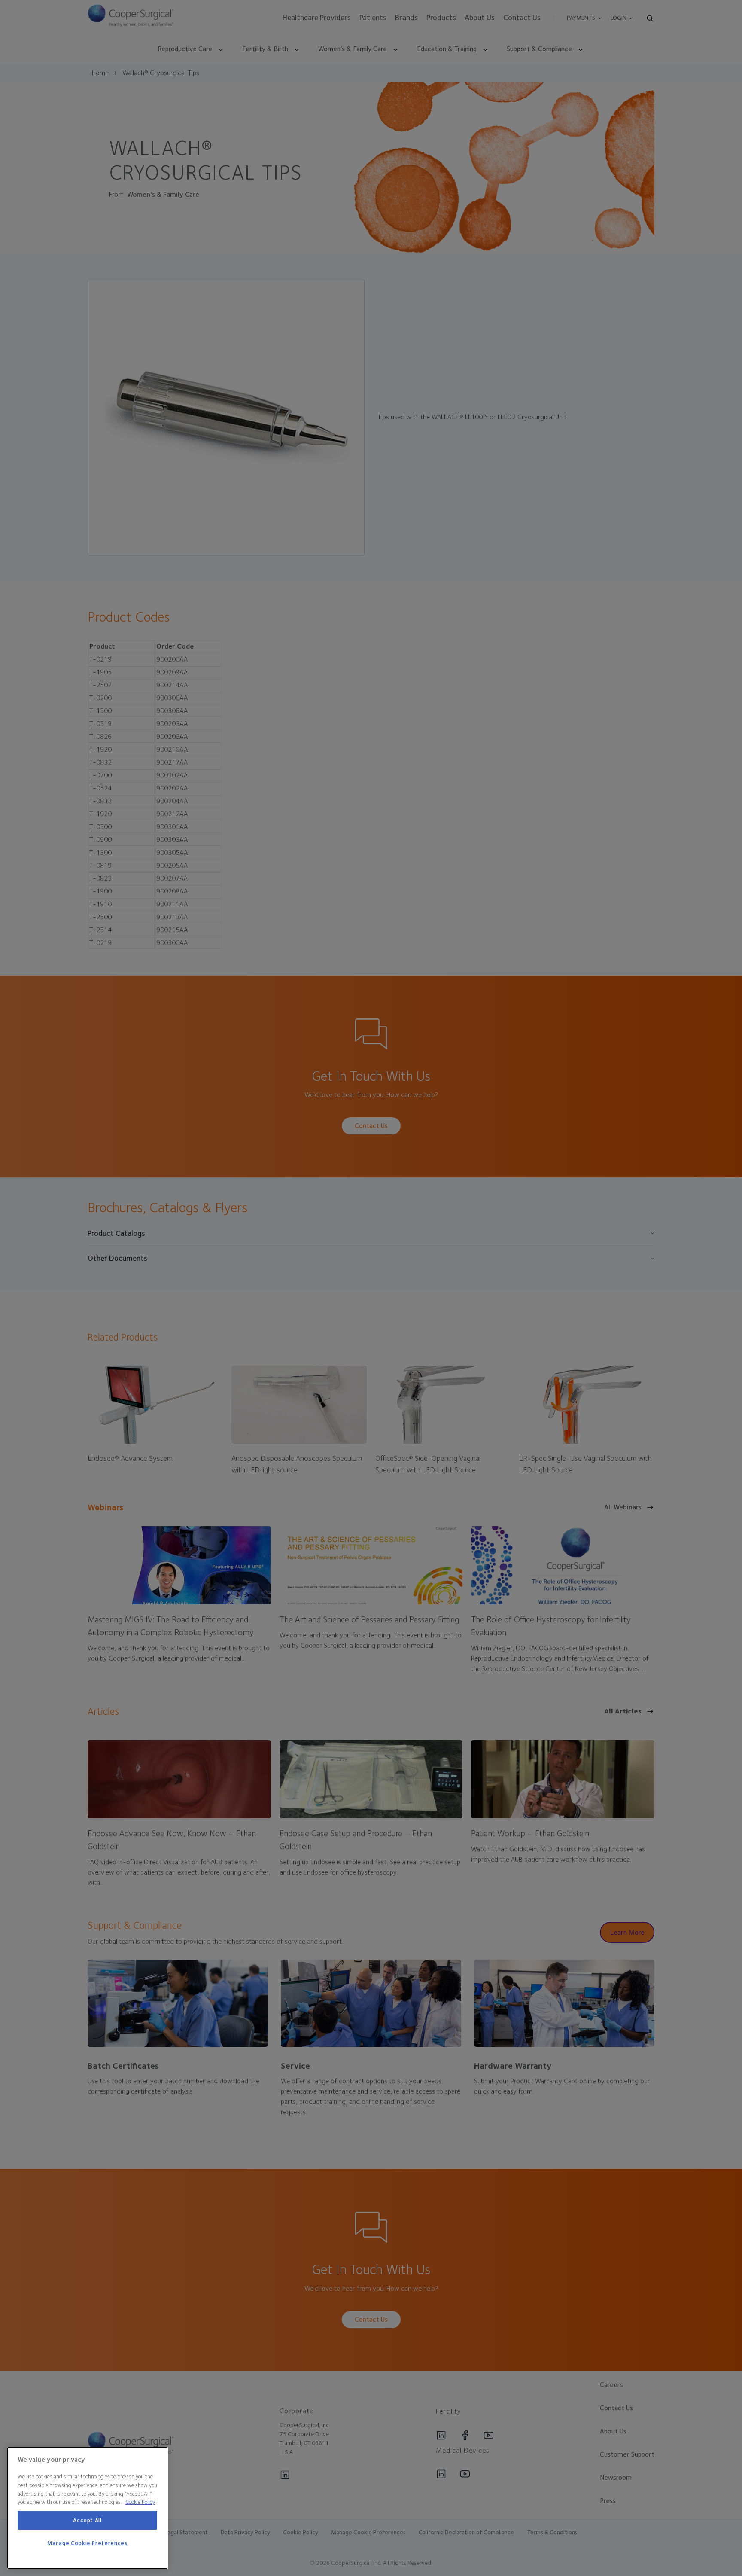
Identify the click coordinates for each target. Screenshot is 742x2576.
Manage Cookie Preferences (87, 2543)
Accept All (87, 2520)
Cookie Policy (140, 2502)
